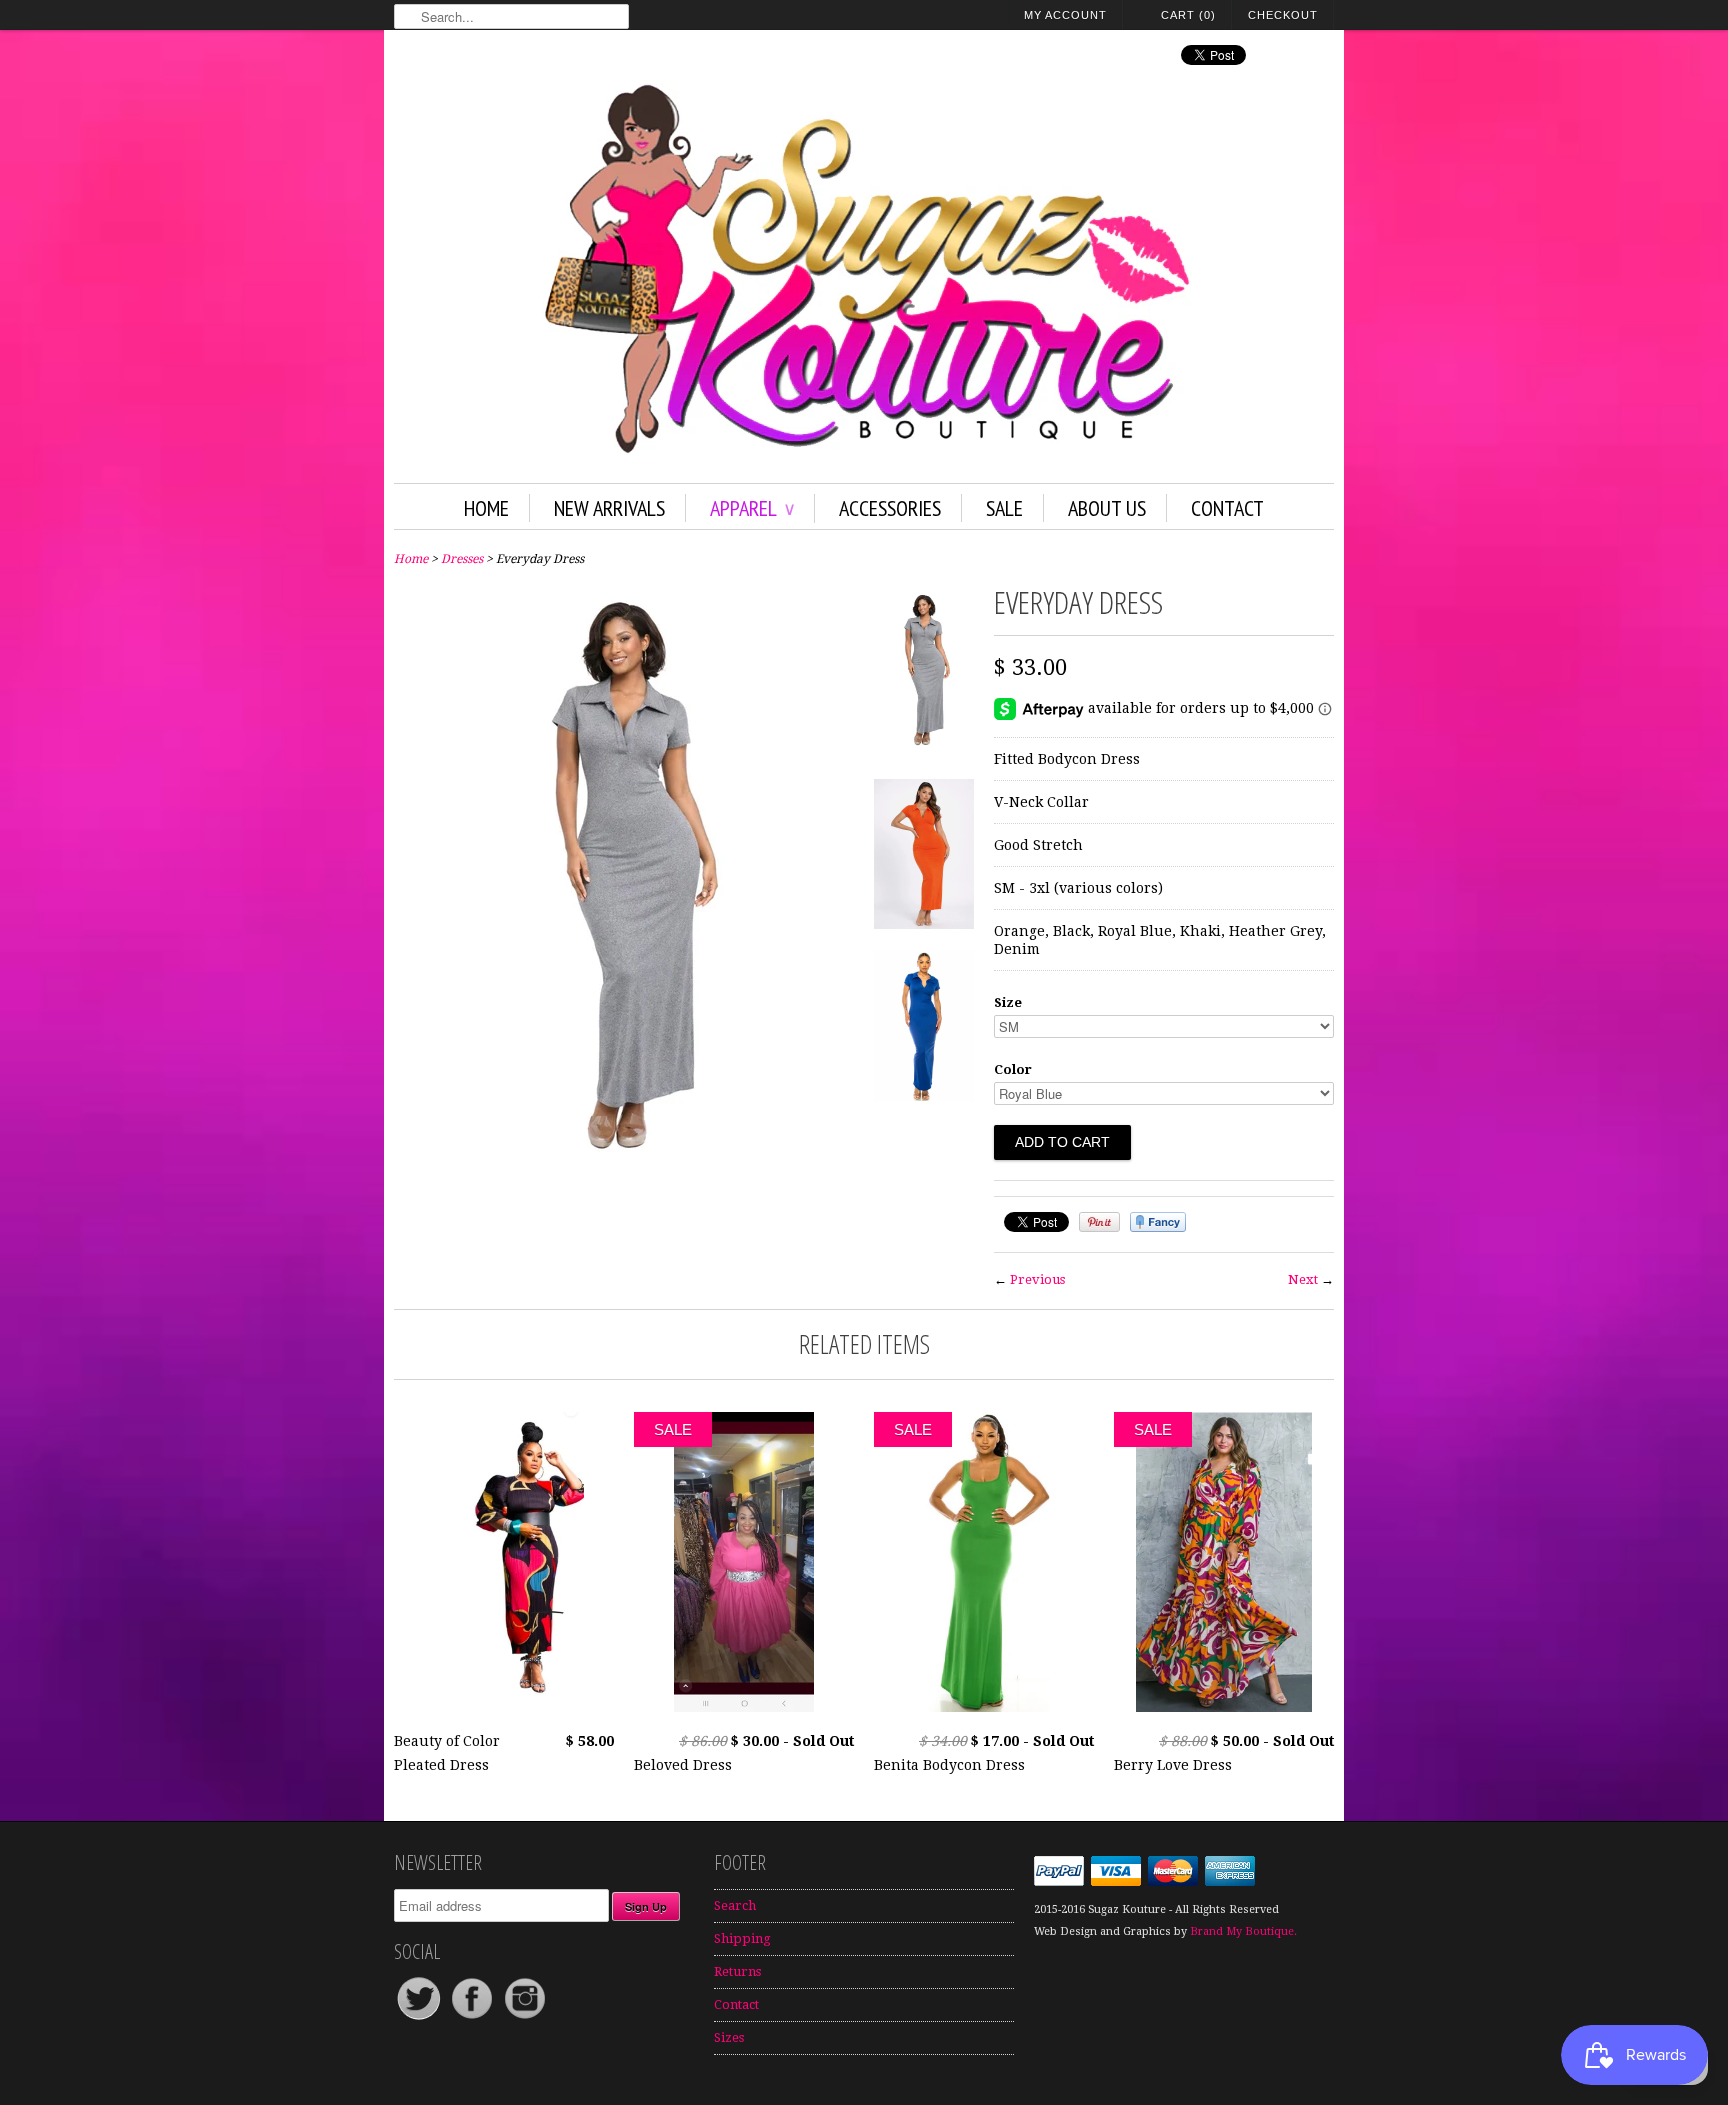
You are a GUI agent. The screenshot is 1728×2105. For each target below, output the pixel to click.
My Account (1065, 15)
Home (486, 508)
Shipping (742, 1938)
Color (1013, 1069)
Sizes (729, 2037)
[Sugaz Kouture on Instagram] (525, 2018)
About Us (1107, 508)
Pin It (1099, 1222)
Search (735, 1905)
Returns (737, 1971)
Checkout (1283, 15)
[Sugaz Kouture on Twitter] (420, 2018)
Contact (1227, 508)
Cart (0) (1188, 15)
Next (1303, 1279)
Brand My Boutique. (1243, 1931)
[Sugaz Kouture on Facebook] (473, 2018)
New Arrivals (609, 508)
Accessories (890, 508)
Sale (1004, 508)
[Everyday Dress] (624, 1187)
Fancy (1158, 1222)
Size (1008, 1002)
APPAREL (752, 508)
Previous (1037, 1279)
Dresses (462, 559)
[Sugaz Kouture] (864, 273)
